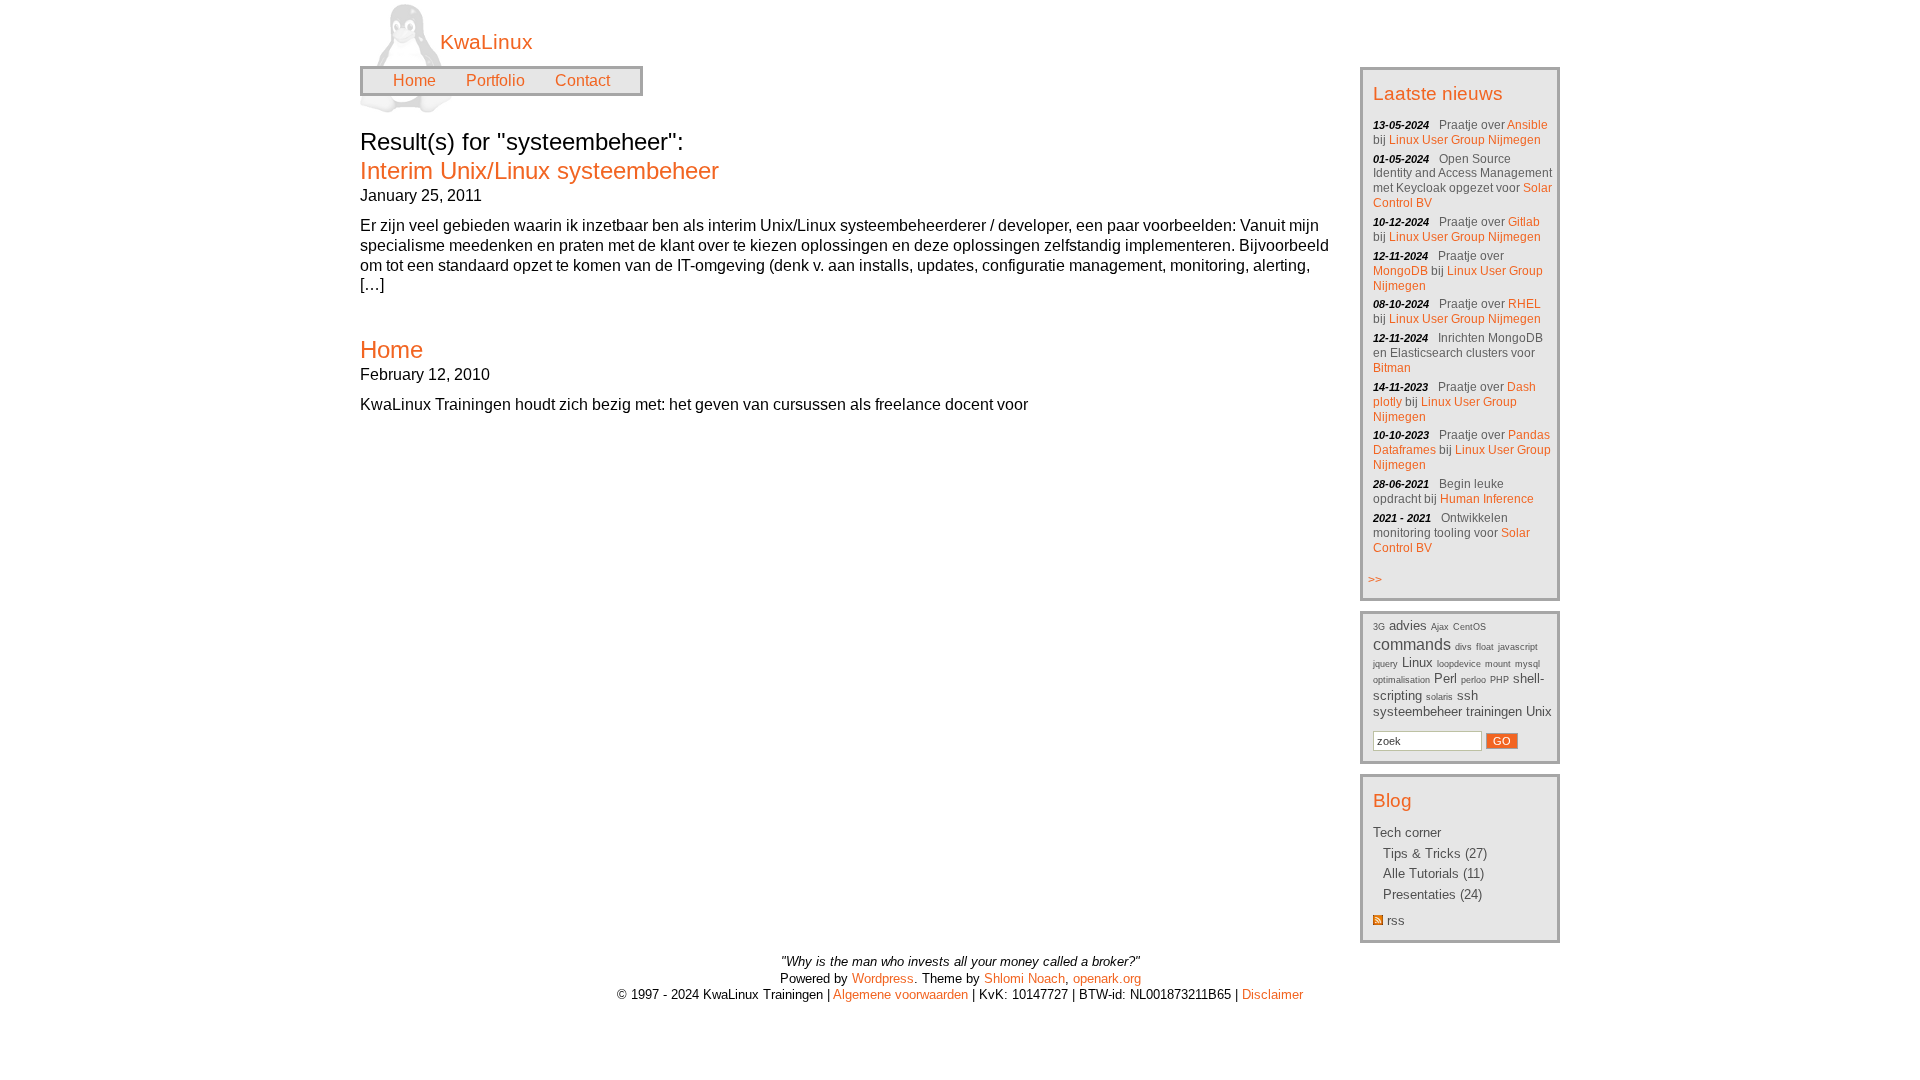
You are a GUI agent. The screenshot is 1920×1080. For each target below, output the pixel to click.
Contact (582, 80)
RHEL (1524, 304)
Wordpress (883, 978)
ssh (1467, 695)
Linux (1417, 662)
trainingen (1494, 711)
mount (1498, 664)
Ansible (1527, 125)
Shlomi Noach (1024, 978)
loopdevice (1459, 664)
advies (1408, 625)
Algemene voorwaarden (900, 994)
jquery (1385, 664)
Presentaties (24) (1432, 894)
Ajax (1440, 627)
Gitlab (1524, 222)
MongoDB (1400, 271)
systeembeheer (1417, 711)
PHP (1499, 680)
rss (1394, 920)
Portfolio (495, 80)
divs (1463, 647)
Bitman (1392, 368)
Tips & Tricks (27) (1435, 853)
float (1485, 647)
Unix (1539, 711)
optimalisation (1401, 680)
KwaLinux (486, 42)
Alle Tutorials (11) (1433, 873)
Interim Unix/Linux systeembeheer (539, 170)
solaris (1439, 697)
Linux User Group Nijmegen (1465, 140)
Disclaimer (1272, 994)
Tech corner (1407, 832)
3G (1379, 627)
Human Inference (1487, 499)
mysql (1527, 664)
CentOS (1469, 627)
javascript (1518, 647)
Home (414, 80)
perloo (1473, 680)
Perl (1445, 678)
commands (1412, 644)
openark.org (1107, 978)
